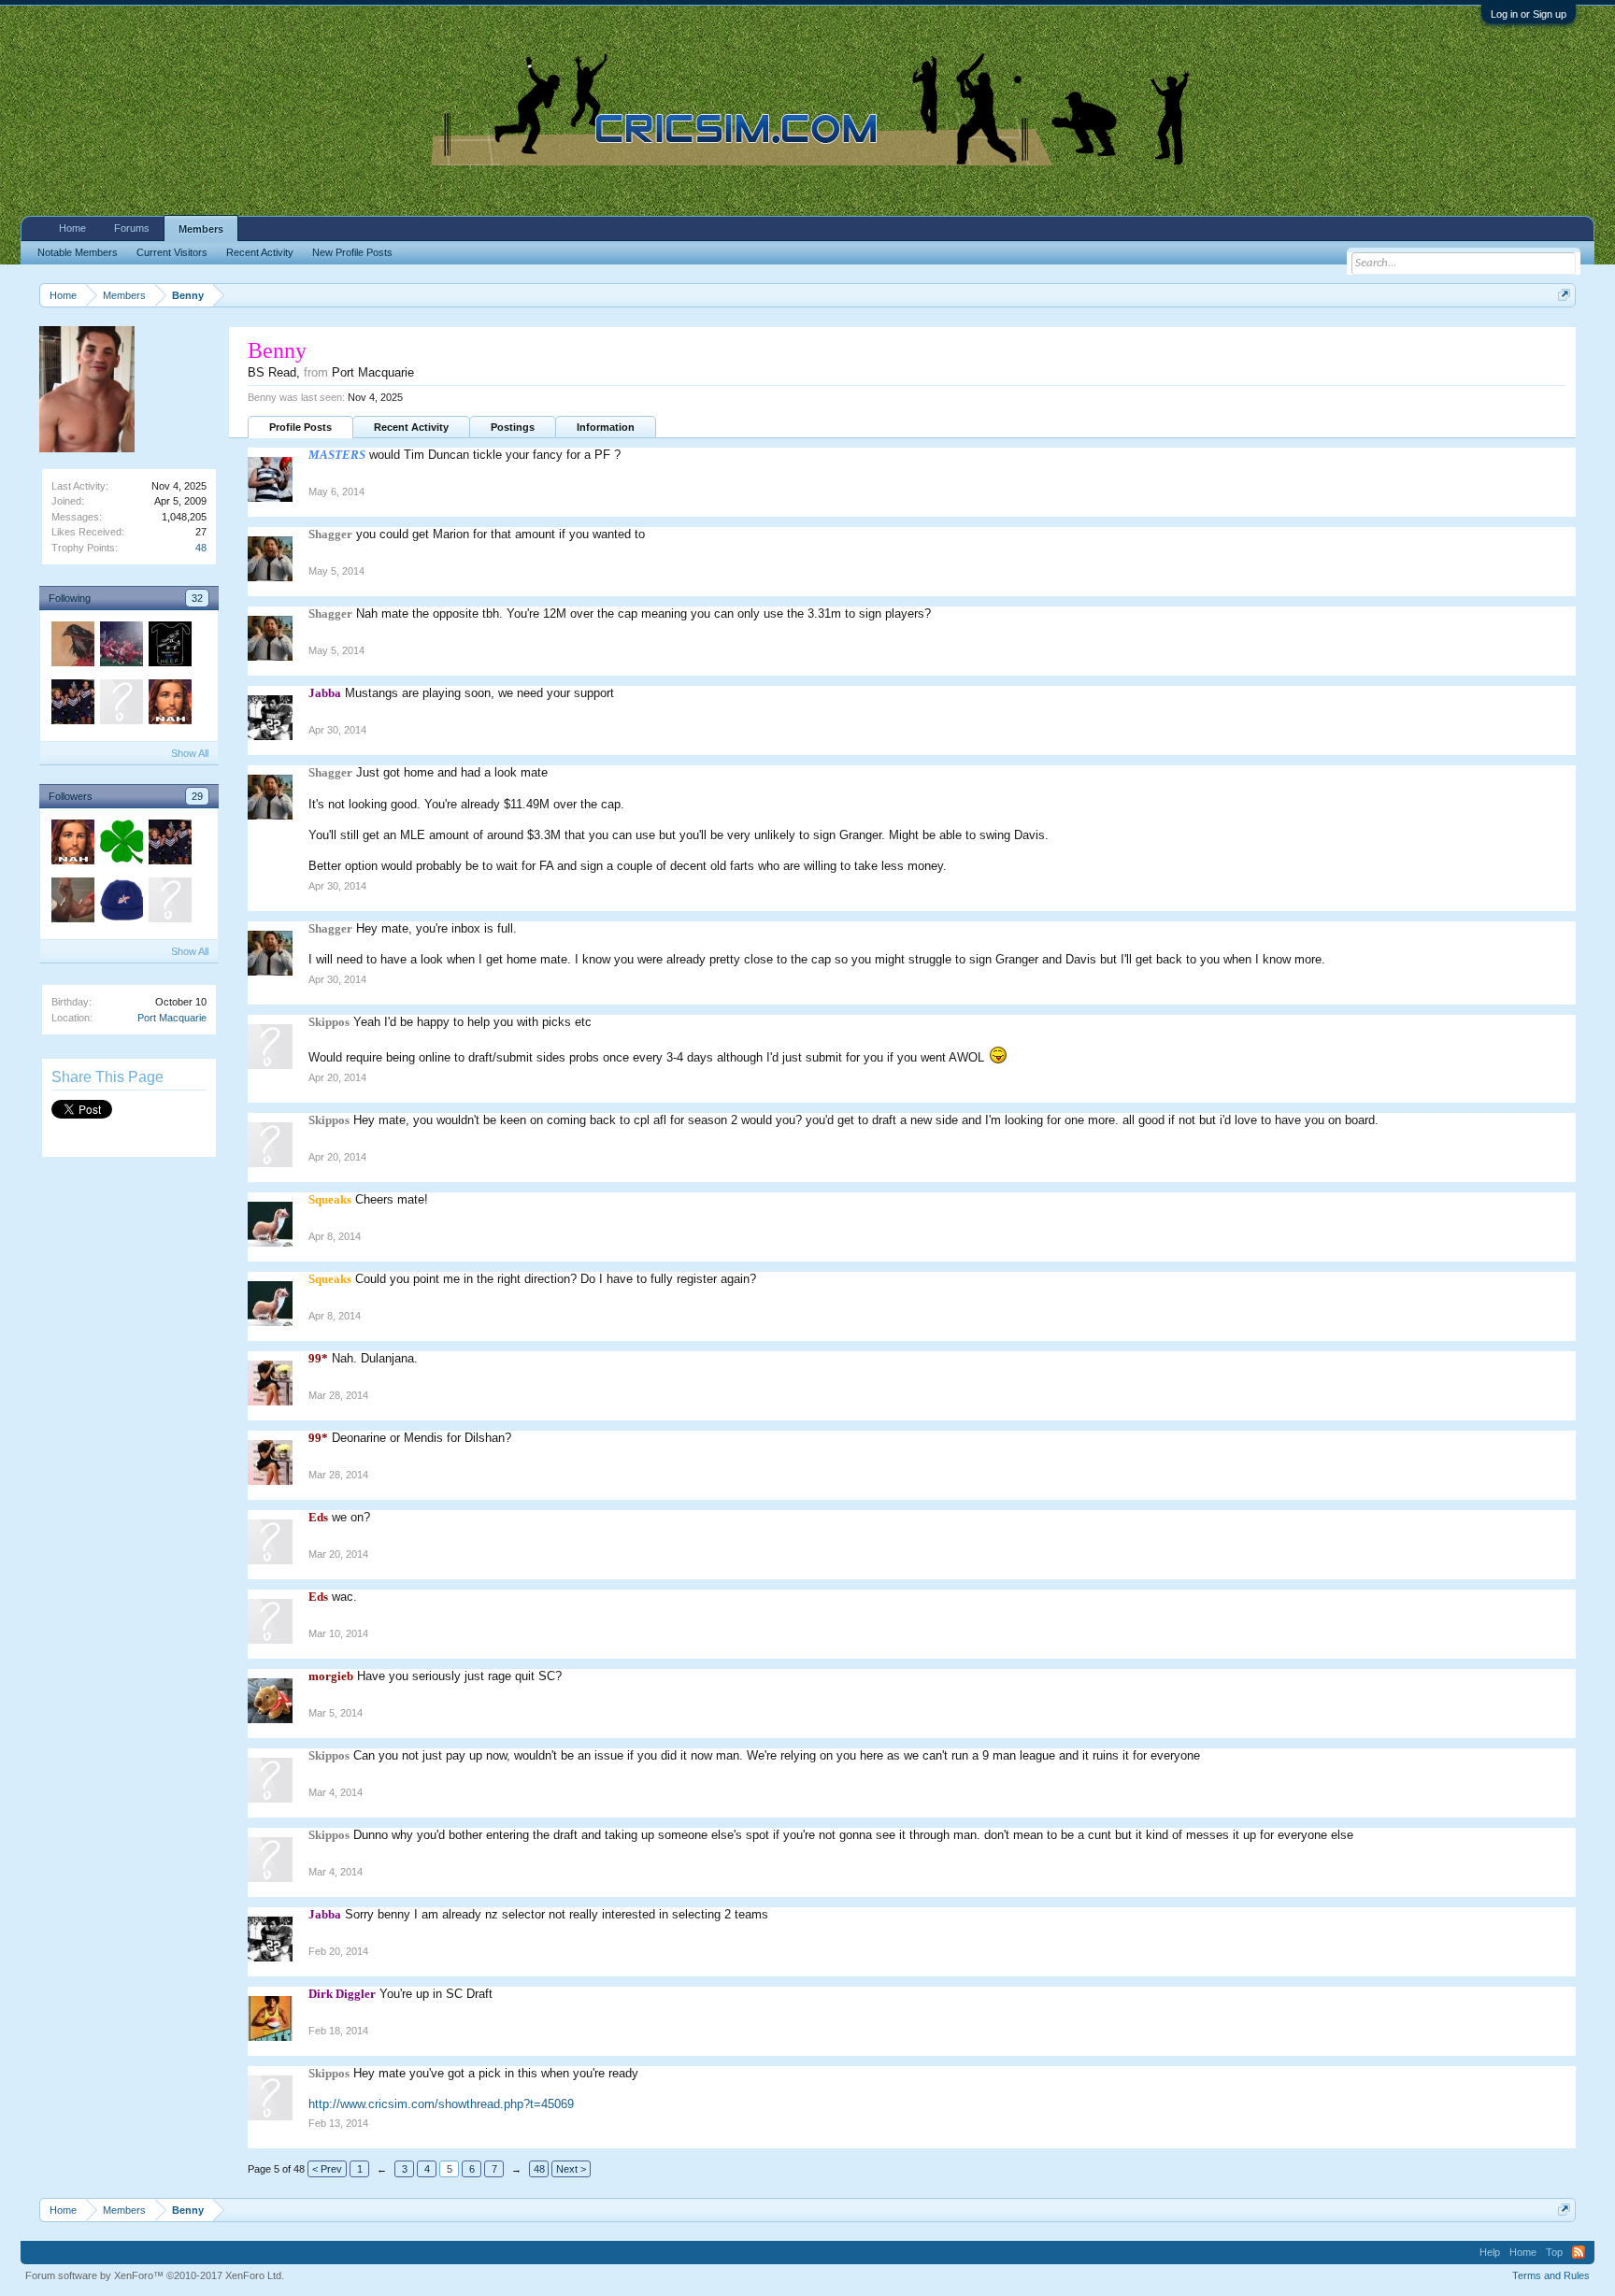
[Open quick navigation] (1564, 295)
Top (1554, 2252)
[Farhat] (121, 647)
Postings (513, 427)
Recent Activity (411, 427)
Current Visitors (172, 252)
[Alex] (121, 903)
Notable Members (78, 252)
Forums (132, 228)
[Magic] (121, 845)
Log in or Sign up (1529, 14)
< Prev (327, 2169)
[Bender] (72, 903)
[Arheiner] (72, 647)
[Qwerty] (121, 705)
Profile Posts (300, 427)
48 (201, 548)
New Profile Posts (352, 252)
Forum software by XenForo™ (155, 2275)
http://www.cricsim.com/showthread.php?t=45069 (441, 2104)
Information (606, 427)
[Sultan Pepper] (72, 705)
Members (201, 229)
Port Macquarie (172, 1018)
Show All (190, 753)
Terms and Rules (1551, 2275)
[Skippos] (169, 903)
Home (72, 228)
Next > (571, 2169)
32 (197, 598)
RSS (1579, 2252)
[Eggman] (169, 705)
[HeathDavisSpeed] (169, 647)
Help (1490, 2252)
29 (197, 796)
